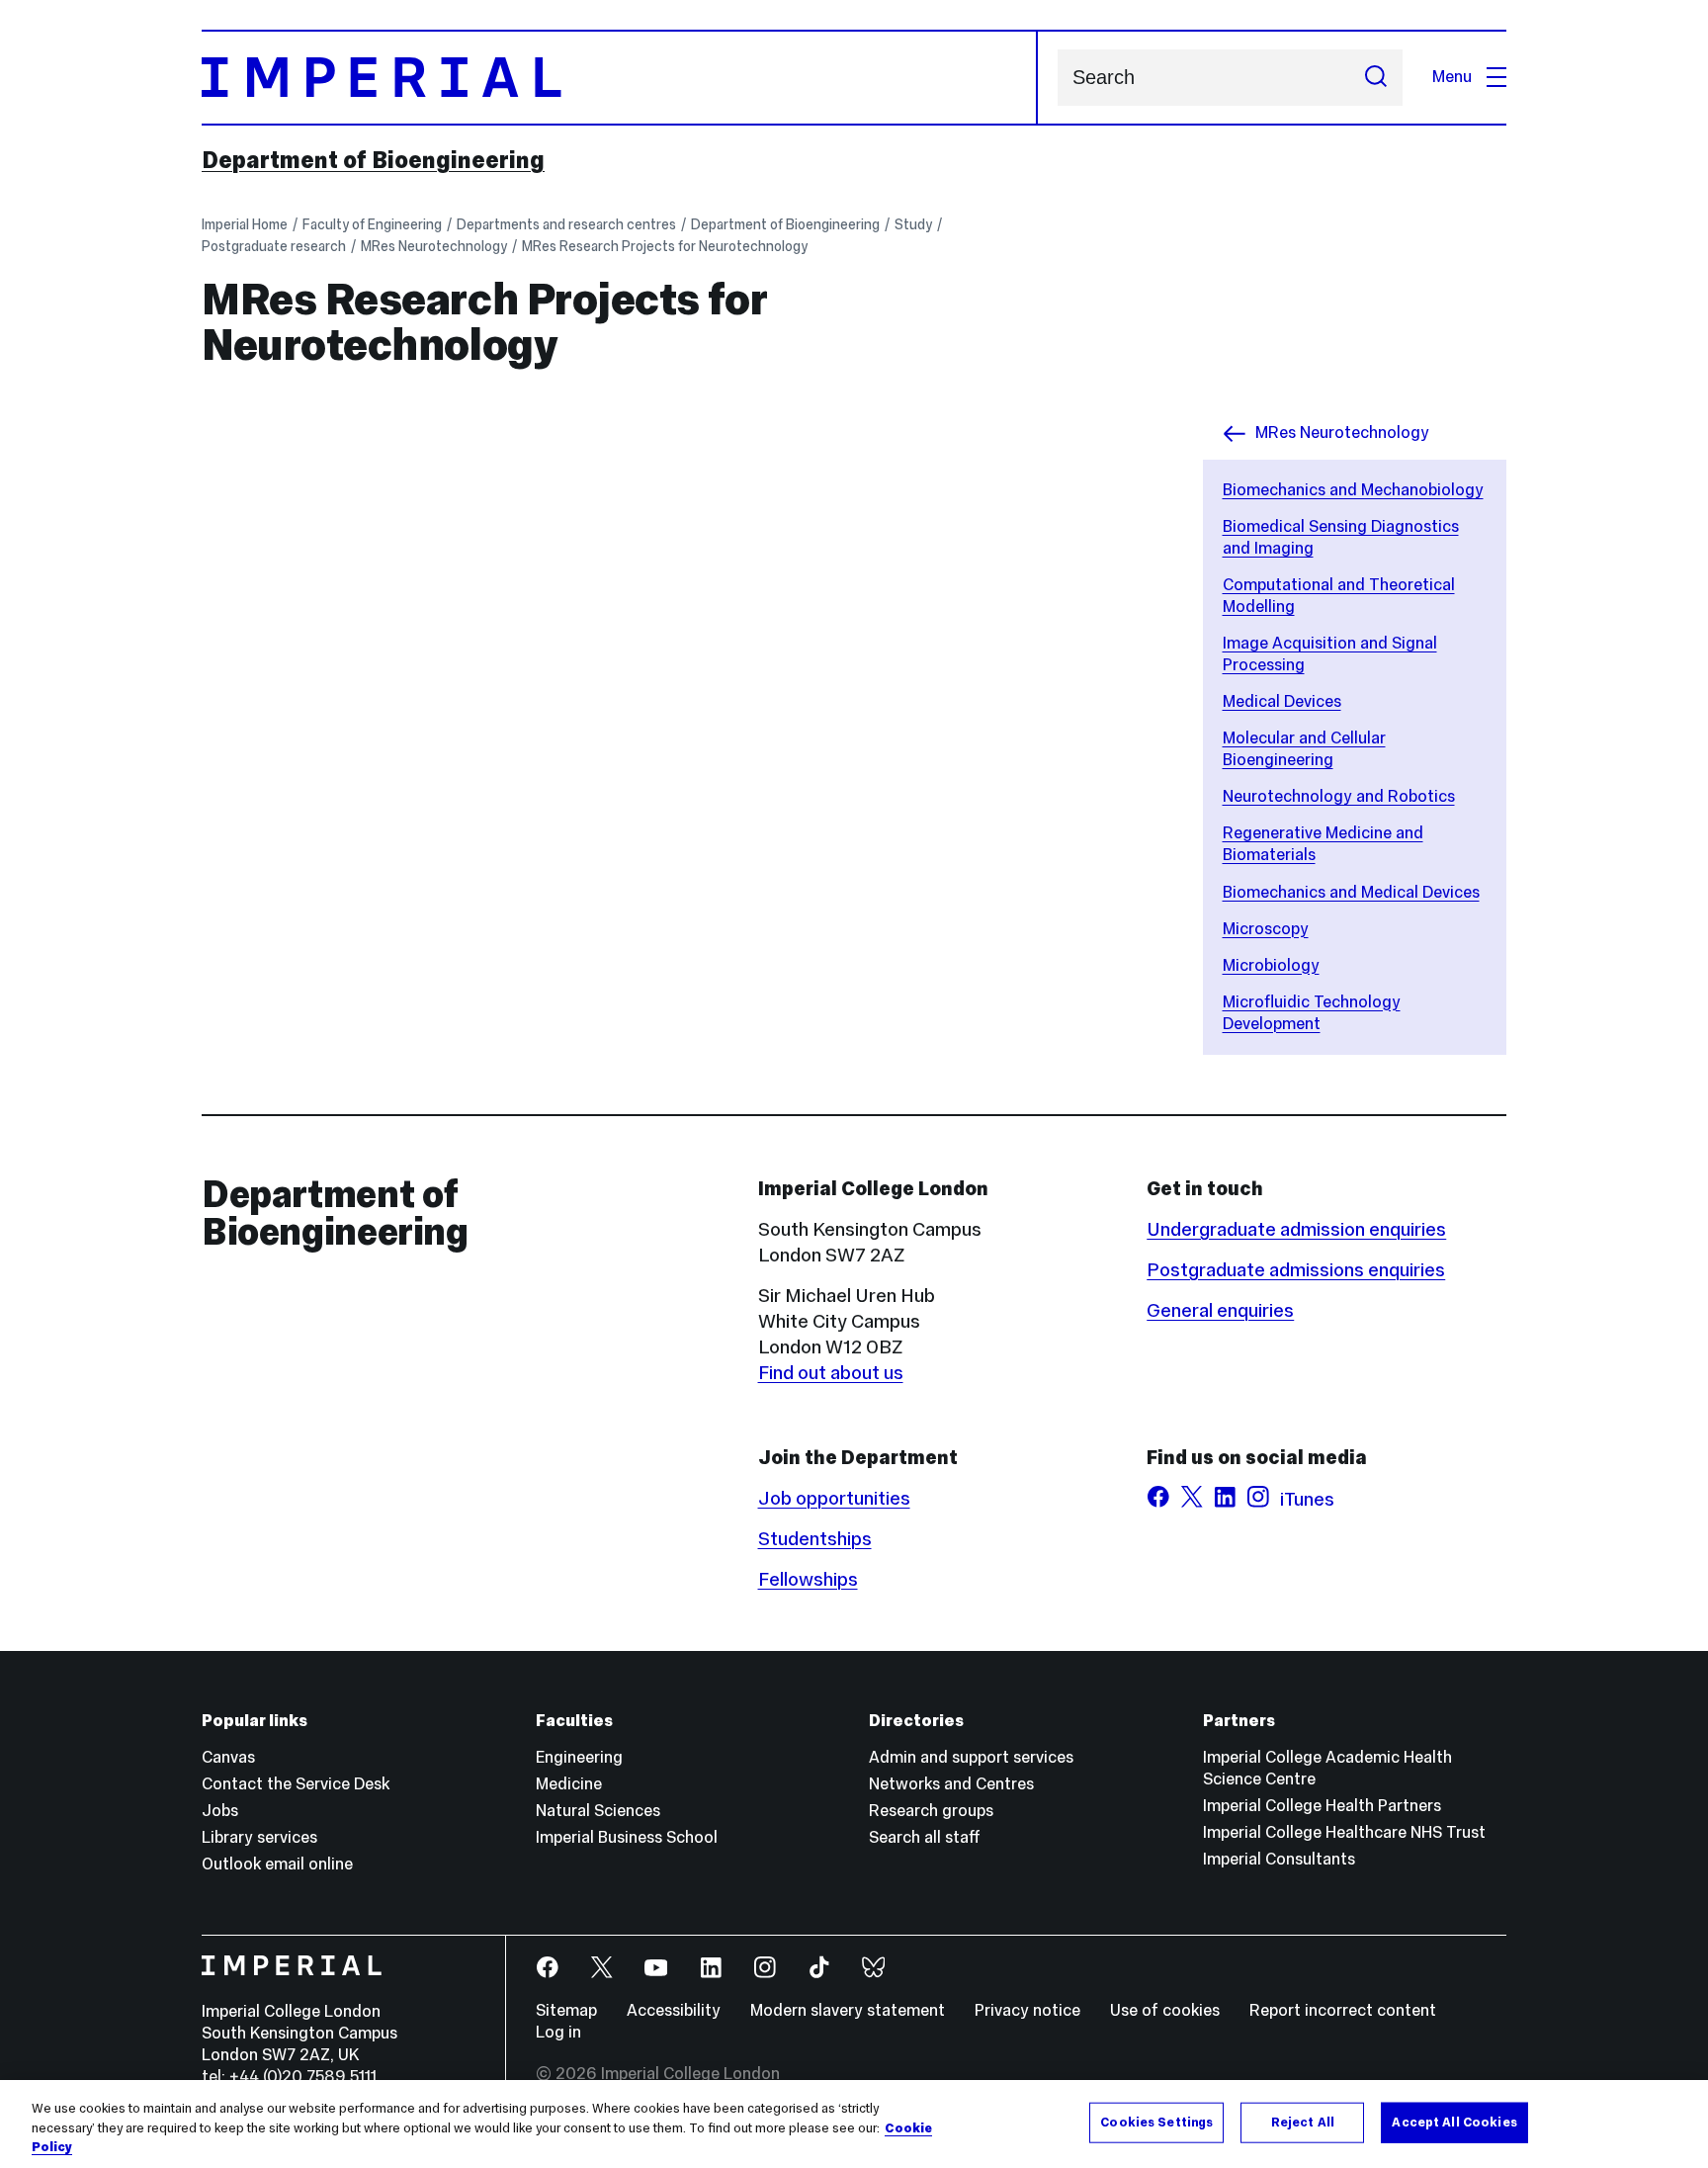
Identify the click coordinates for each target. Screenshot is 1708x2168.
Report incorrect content (1343, 2010)
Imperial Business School (627, 1837)
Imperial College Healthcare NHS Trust (1344, 1832)
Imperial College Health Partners (1322, 1806)
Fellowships (808, 1579)
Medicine (569, 1784)
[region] (854, 2124)
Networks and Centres (951, 1784)
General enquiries (1220, 1310)
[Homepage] (620, 78)
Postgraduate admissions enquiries (1296, 1269)
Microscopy (1266, 929)
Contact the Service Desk (296, 1784)
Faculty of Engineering (372, 224)
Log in (558, 2032)
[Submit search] (1376, 78)
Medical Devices (1282, 701)
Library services (259, 1837)
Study (913, 224)
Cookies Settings (1156, 2122)
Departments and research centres (566, 224)
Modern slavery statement (848, 2010)
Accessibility (674, 2010)
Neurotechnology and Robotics (1339, 796)
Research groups (931, 1811)
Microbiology (1271, 965)
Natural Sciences (598, 1811)
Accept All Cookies (1454, 2122)
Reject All (1303, 2122)
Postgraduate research (274, 246)
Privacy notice (1027, 2010)
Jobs (220, 1811)
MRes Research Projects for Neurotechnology (665, 246)
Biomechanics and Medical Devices (1351, 892)
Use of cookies (1165, 2010)
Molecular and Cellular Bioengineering (1304, 749)
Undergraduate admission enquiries (1296, 1229)
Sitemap (566, 2010)
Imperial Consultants (1279, 1859)
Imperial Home (245, 224)
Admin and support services (971, 1757)
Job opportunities (834, 1498)
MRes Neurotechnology (434, 246)
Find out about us (831, 1372)
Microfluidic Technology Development (1312, 1013)
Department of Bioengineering (373, 160)
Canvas (228, 1757)
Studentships (815, 1538)
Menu (1452, 77)
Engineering (579, 1757)
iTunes (1307, 1499)
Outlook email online (277, 1864)
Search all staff (925, 1837)
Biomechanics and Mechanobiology (1353, 490)
